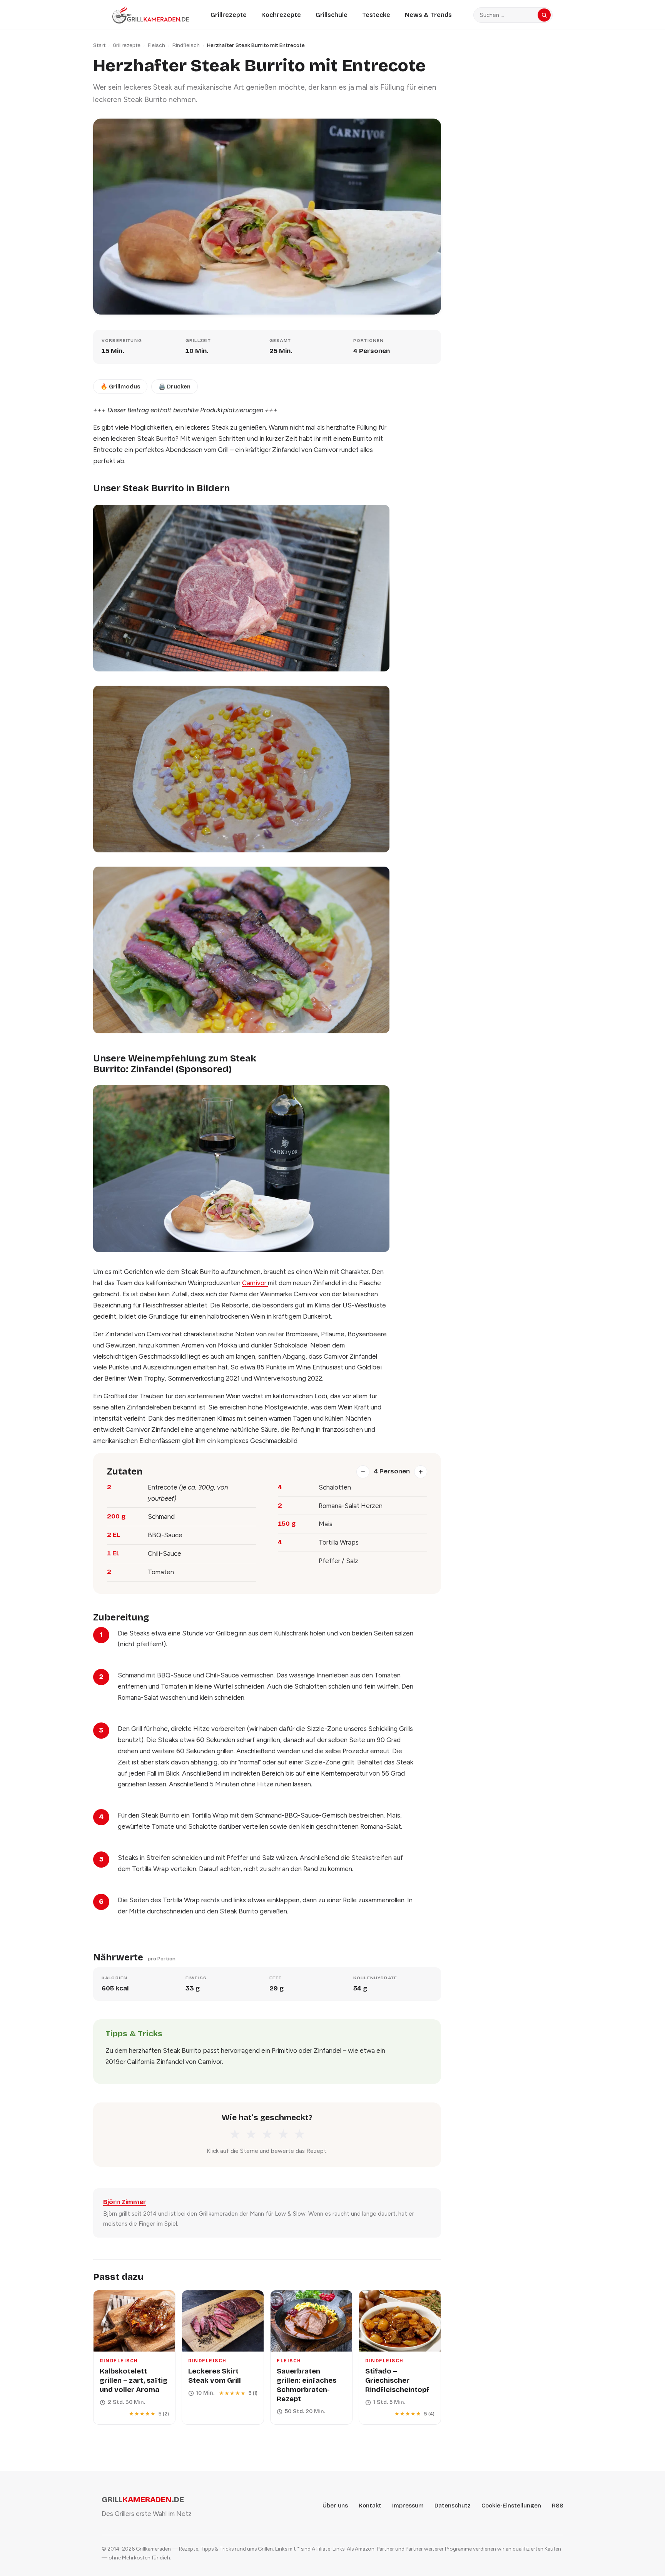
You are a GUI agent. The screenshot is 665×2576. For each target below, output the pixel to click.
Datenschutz (453, 2506)
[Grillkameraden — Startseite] (151, 15)
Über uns (335, 2506)
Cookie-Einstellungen (511, 2506)
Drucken (175, 387)
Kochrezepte (281, 15)
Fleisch (156, 45)
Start (99, 45)
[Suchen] (544, 15)
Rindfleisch (186, 45)
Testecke (376, 15)
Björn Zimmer (125, 2202)
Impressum (408, 2506)
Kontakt (370, 2506)
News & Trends (428, 15)
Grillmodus (120, 387)
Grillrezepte (229, 15)
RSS (558, 2506)
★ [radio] (235, 2134)
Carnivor (255, 1283)
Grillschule (332, 15)
